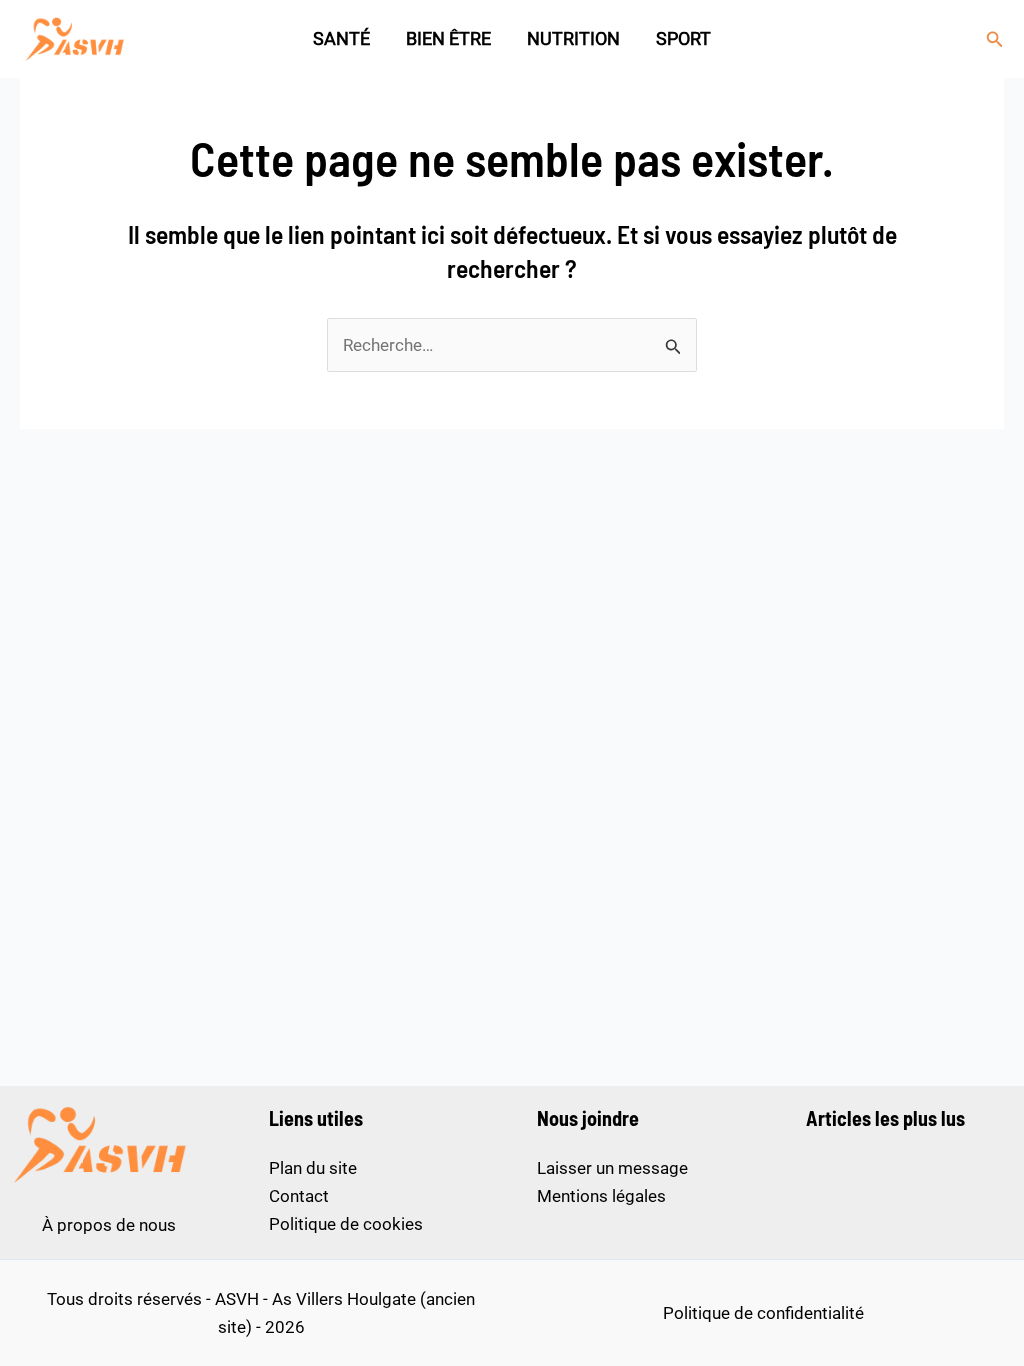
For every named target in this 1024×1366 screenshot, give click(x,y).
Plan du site (313, 1168)
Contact (299, 1196)
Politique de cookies (346, 1224)
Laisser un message (612, 1168)
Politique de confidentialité (763, 1313)
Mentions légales (601, 1196)
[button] (995, 39)
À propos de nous (109, 1225)
